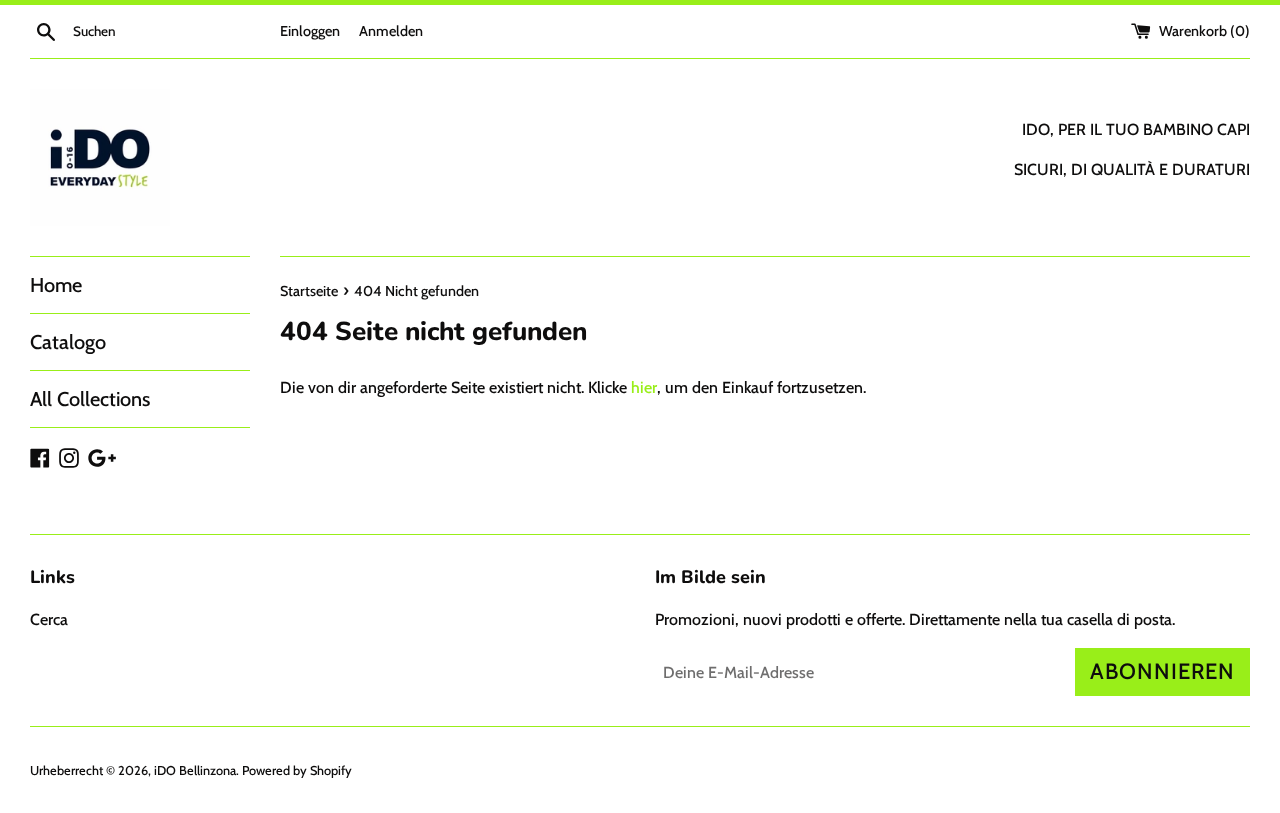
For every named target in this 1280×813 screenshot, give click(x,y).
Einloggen (310, 31)
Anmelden (391, 31)
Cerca (49, 619)
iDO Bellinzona (195, 770)
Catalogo (68, 342)
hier (644, 387)
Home (56, 285)
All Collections (90, 399)
